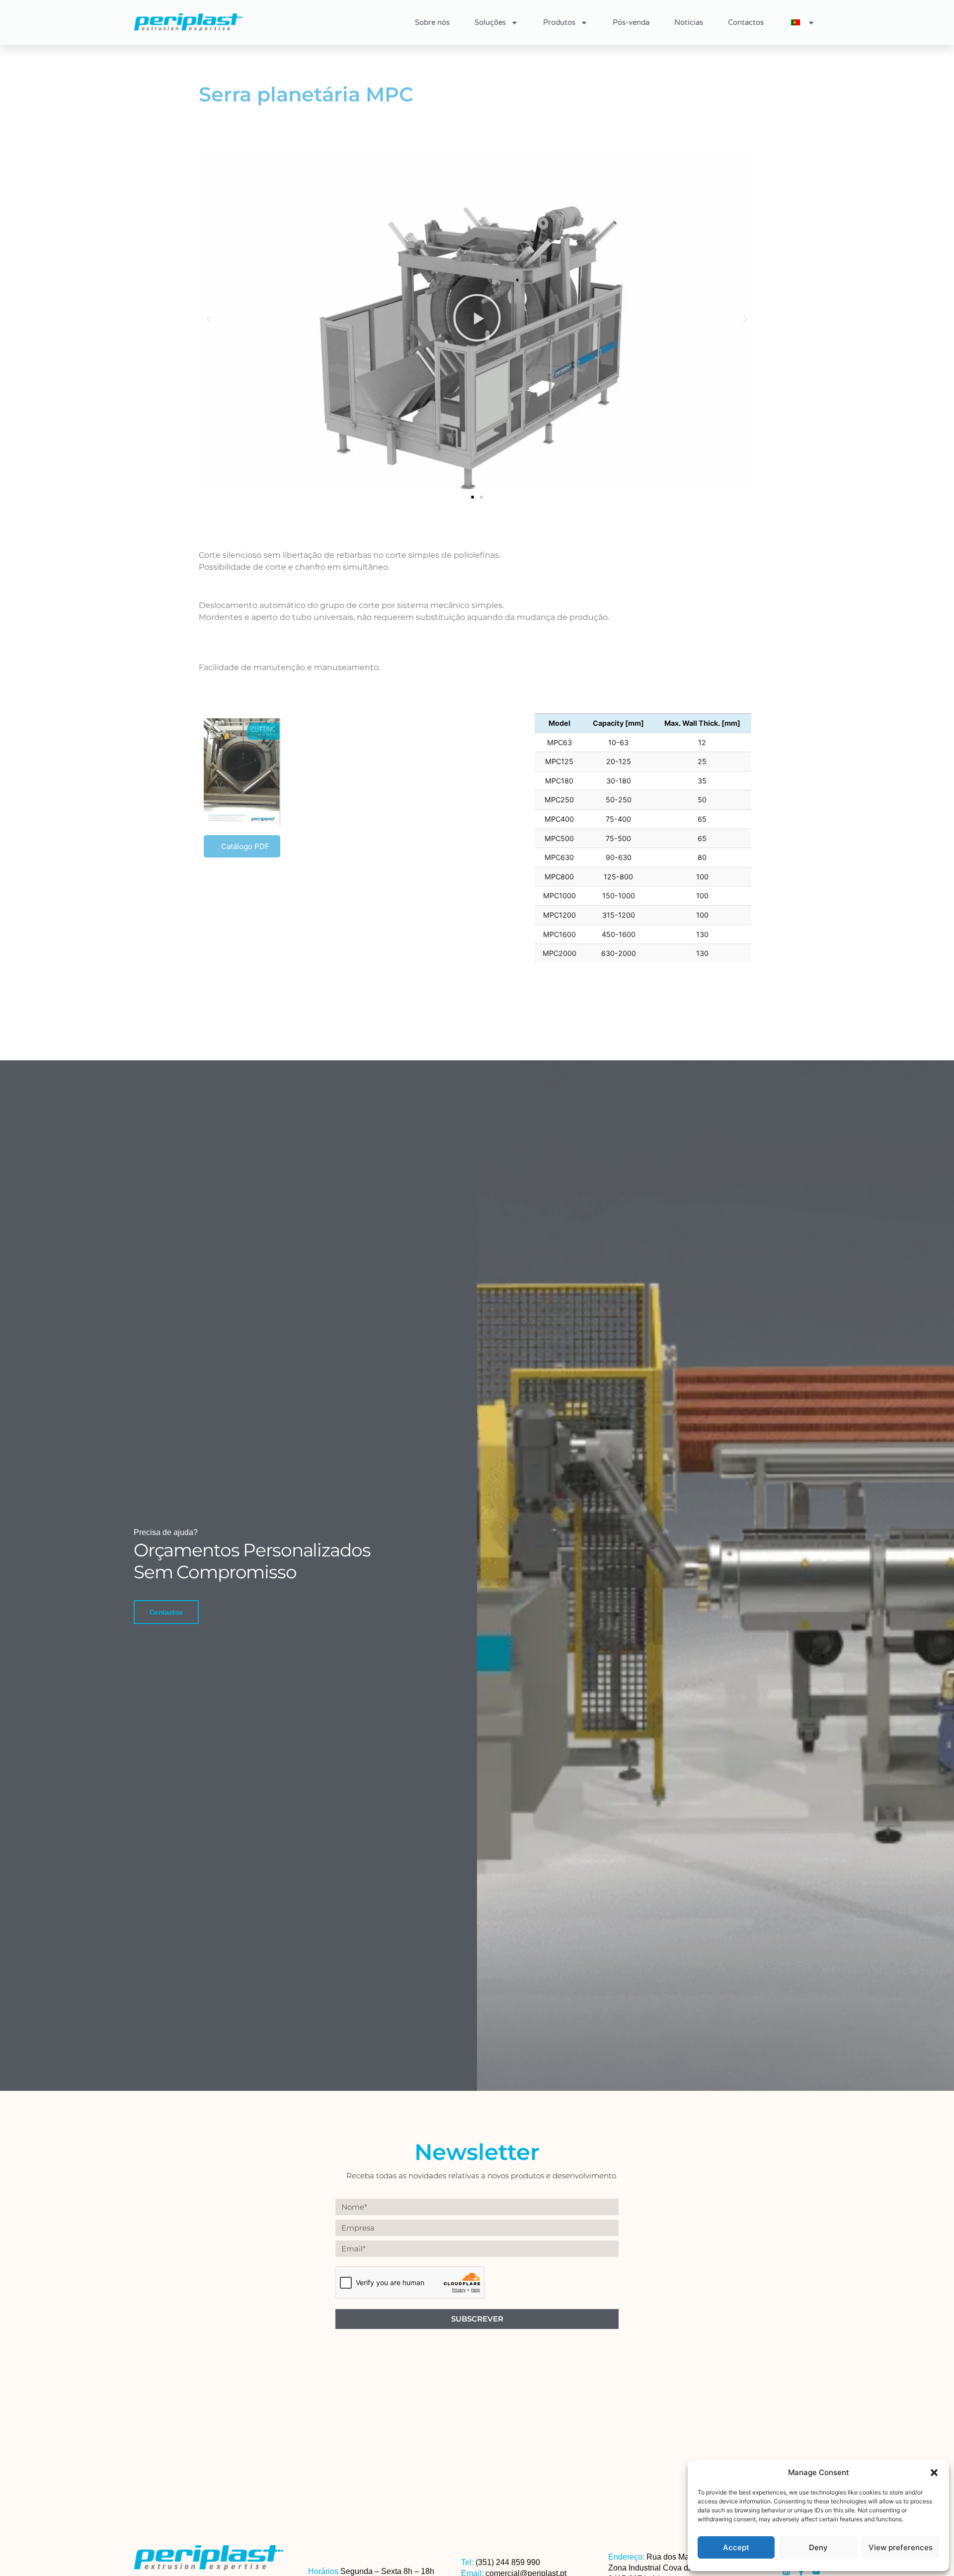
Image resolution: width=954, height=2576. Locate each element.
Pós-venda (631, 22)
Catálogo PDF (245, 846)
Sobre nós (432, 22)
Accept (736, 2547)
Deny (818, 2547)
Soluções (490, 22)
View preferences (901, 2547)
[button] (934, 2473)
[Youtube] (816, 2572)
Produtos (559, 22)
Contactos (746, 22)
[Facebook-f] (801, 2572)
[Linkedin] (786, 2572)
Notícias (689, 22)
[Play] (477, 319)
